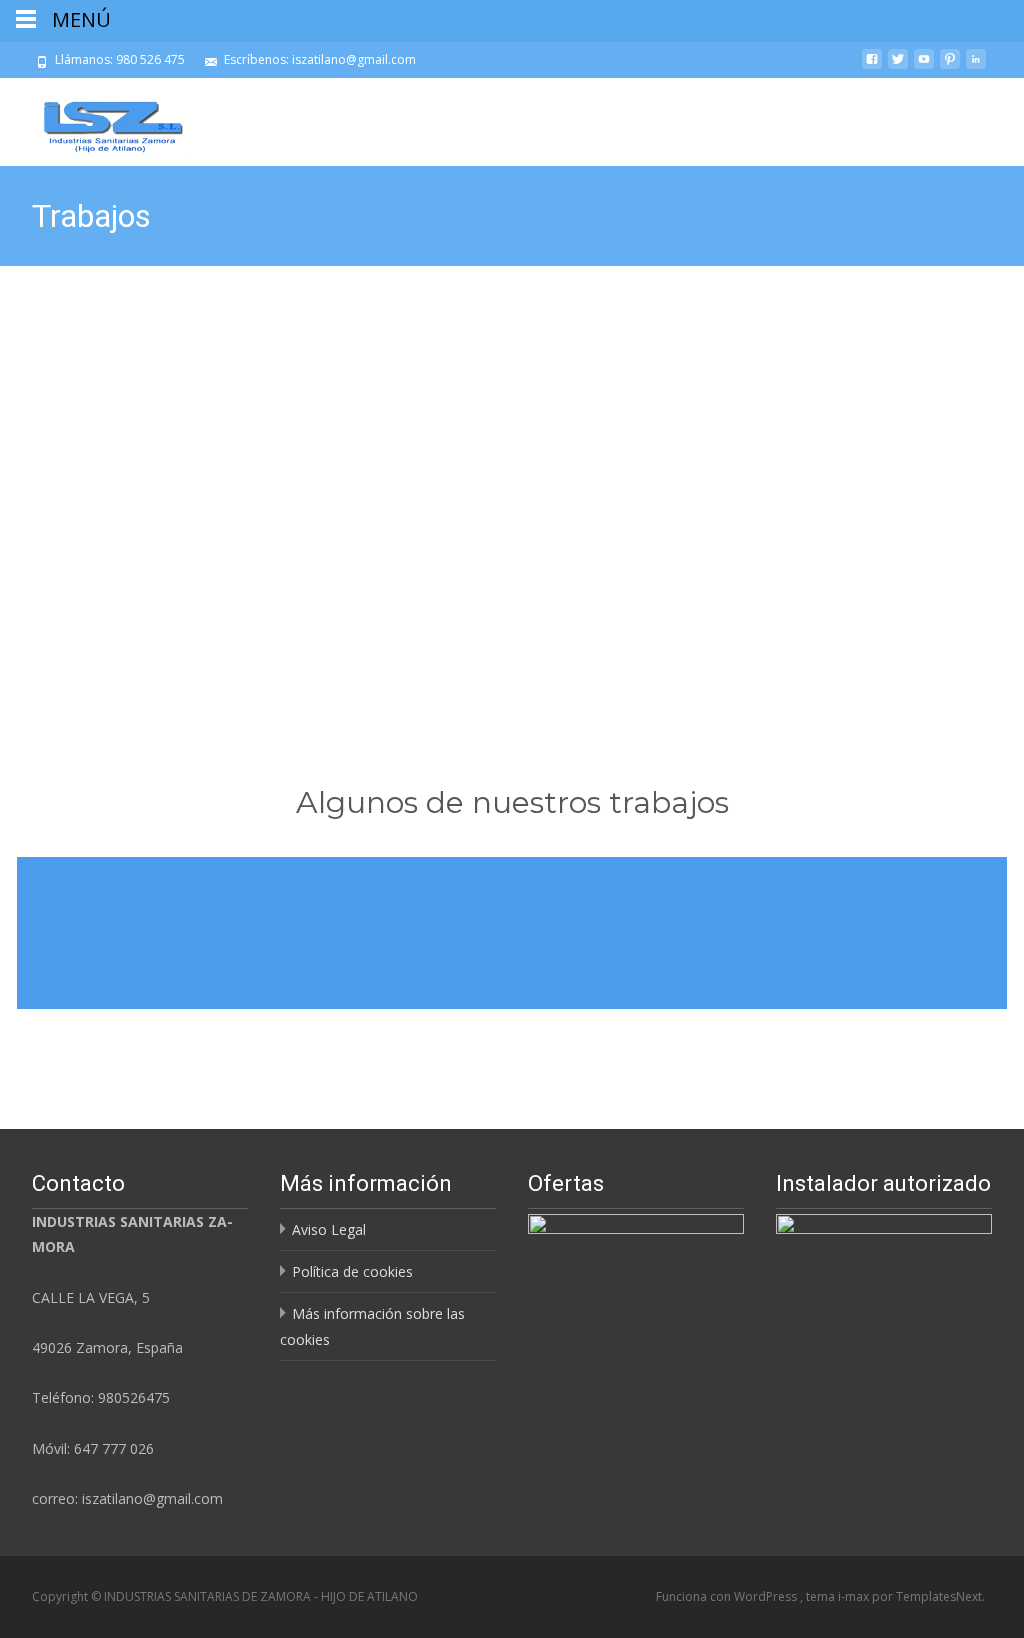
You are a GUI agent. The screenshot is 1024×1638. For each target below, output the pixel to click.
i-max (855, 1596)
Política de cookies (352, 1271)
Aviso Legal (329, 1229)
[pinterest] (950, 66)
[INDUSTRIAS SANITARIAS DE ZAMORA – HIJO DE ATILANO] (98, 118)
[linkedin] (976, 66)
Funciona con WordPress (728, 1596)
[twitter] (898, 66)
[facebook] (872, 66)
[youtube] (924, 66)
